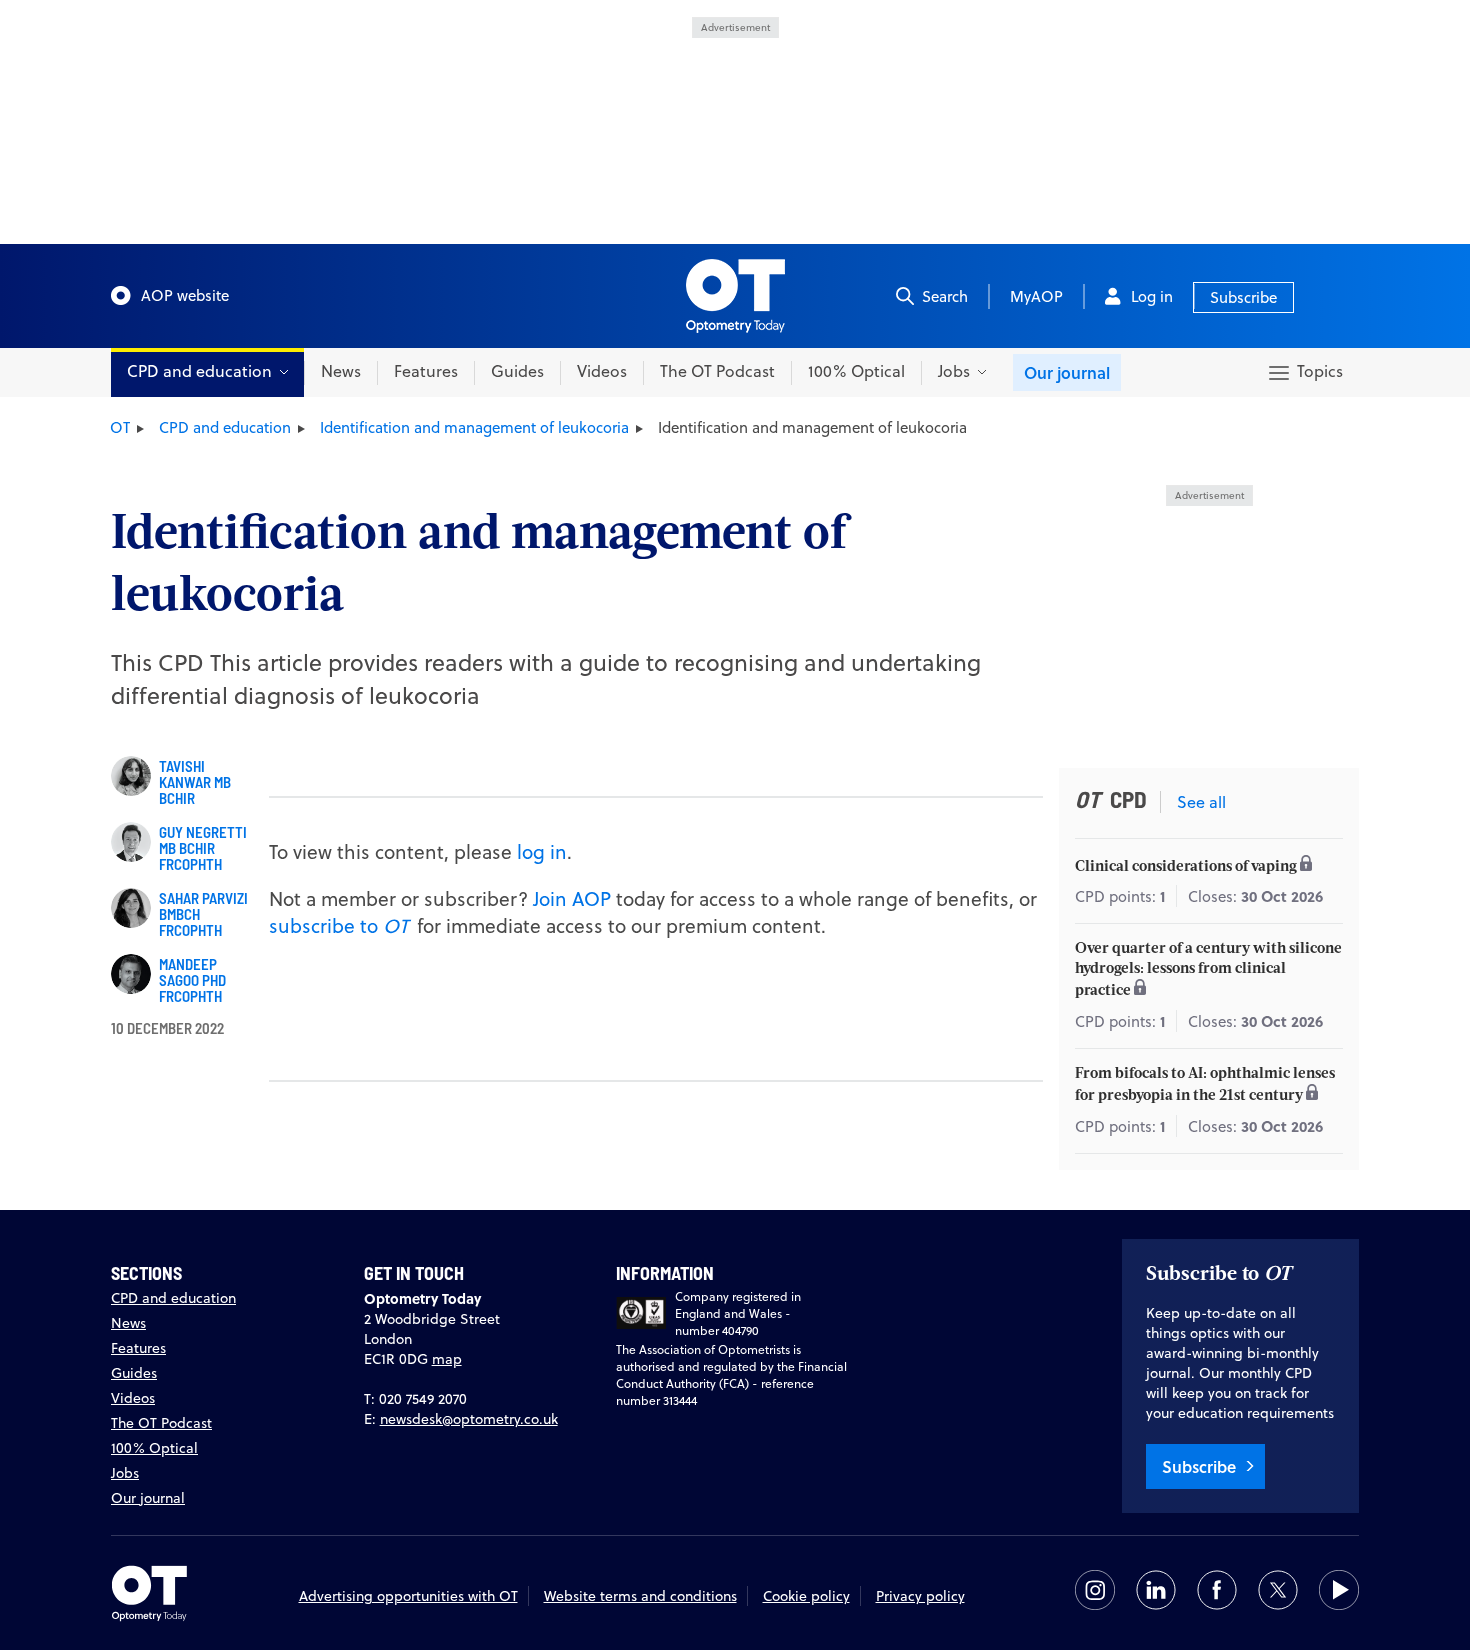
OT (120, 427)
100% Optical (856, 371)
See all (1201, 802)
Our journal (1067, 372)
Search (945, 296)
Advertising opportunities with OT (408, 1596)
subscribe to (338, 925)
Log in (1152, 296)
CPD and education (225, 427)
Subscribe (1243, 297)
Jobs (125, 1473)
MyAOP (1036, 296)
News (341, 371)
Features (426, 371)
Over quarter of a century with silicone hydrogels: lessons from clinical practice (1208, 970)
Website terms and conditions (640, 1596)
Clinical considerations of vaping (1187, 867)
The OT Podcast (717, 371)
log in (542, 851)
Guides (517, 371)
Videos (602, 371)
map (447, 1359)
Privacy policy (920, 1596)
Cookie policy (806, 1596)
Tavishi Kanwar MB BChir (195, 782)
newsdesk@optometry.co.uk (469, 1419)
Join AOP (572, 898)
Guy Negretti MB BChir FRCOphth (203, 848)
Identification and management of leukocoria (474, 427)
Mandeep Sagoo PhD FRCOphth (192, 980)
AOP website (185, 295)
